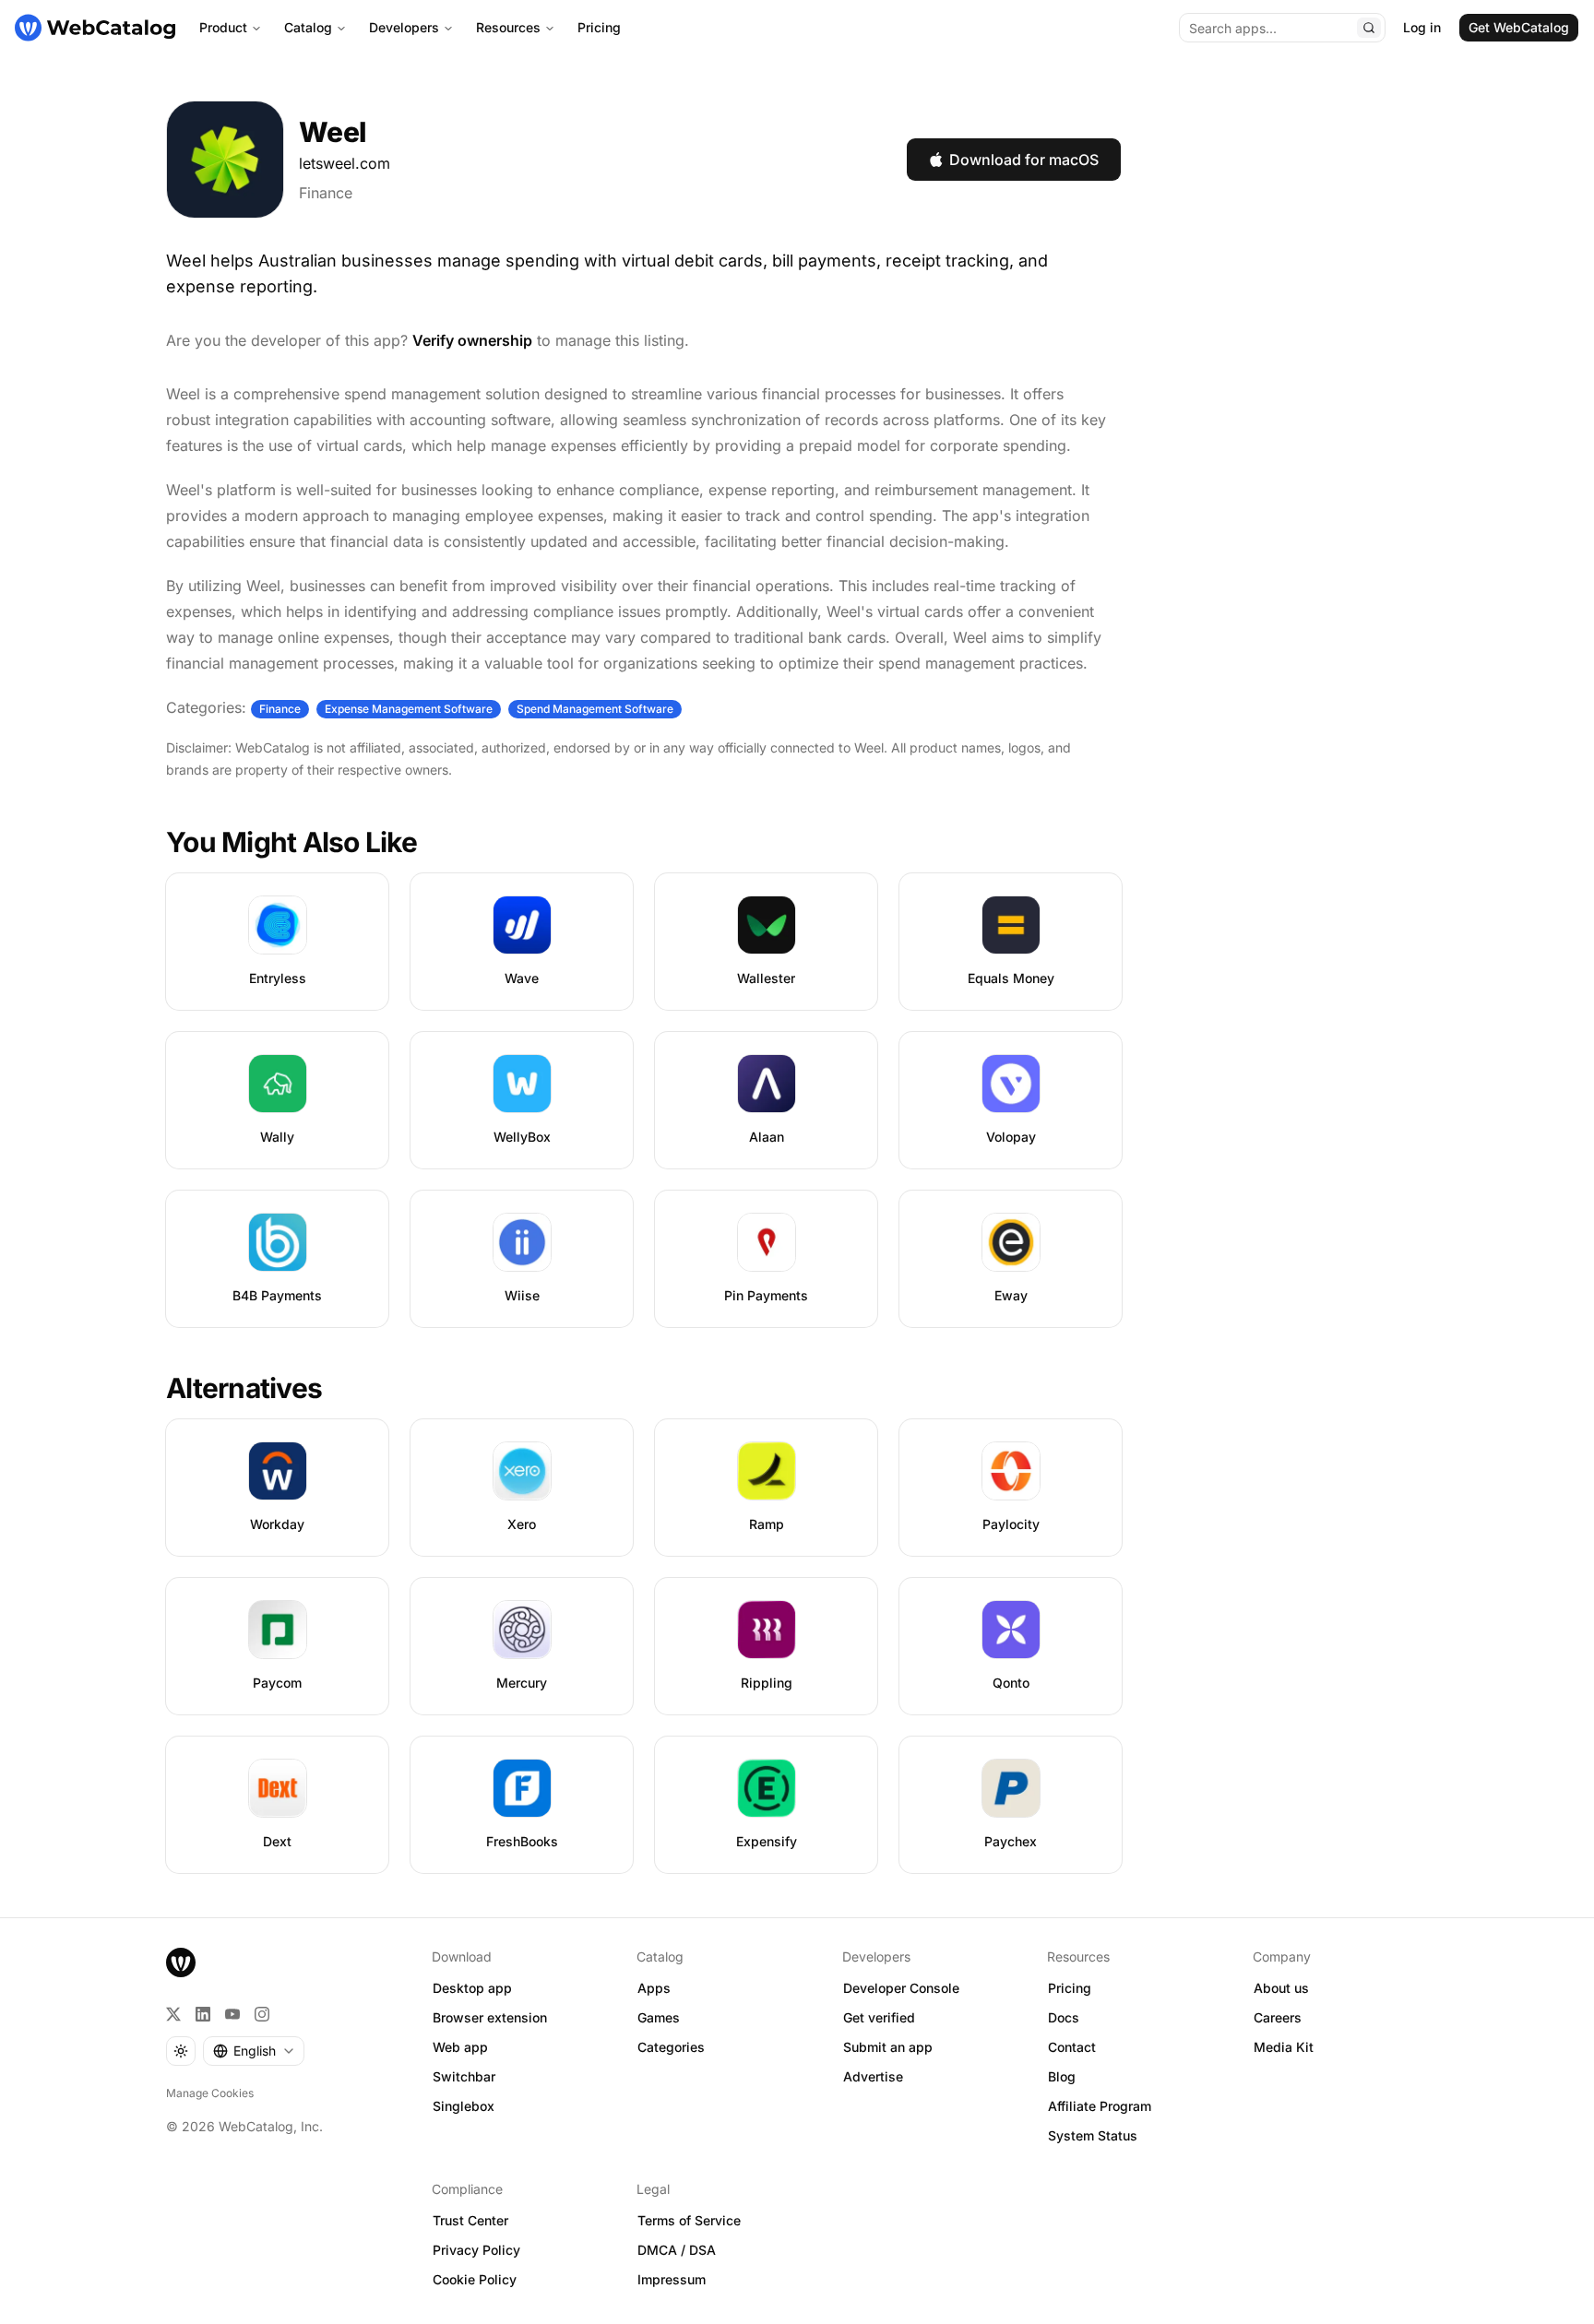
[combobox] (254, 2051)
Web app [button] (460, 2047)
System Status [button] (1093, 2135)
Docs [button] (1064, 2017)
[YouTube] (232, 2014)
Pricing (599, 27)
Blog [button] (1062, 2076)
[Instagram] (262, 2014)
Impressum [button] (672, 2279)
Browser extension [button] (490, 2017)
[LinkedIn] (203, 2014)
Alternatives (244, 1388)
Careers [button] (1278, 2017)
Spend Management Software (595, 709)
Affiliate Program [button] (1100, 2106)
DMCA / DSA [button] (677, 2250)
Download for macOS (1024, 160)
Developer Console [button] (901, 1988)
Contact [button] (1072, 2047)
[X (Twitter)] (173, 2014)
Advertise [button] (873, 2076)
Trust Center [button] (470, 2220)
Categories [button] (671, 2047)
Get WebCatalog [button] (1519, 27)
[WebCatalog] (181, 1962)
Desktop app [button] (472, 1988)
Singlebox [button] (464, 2106)
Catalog (308, 27)
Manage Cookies (210, 2093)
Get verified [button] (879, 2017)
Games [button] (659, 2017)
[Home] (95, 28)
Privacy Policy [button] (476, 2250)
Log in (1422, 27)
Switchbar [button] (464, 2076)
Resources (508, 27)
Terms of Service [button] (689, 2220)
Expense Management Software (409, 709)
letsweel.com (345, 163)
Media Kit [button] (1284, 2047)
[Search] (1369, 28)
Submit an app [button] (888, 2047)
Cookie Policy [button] (475, 2279)
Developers (404, 27)
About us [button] (1281, 1988)
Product (223, 27)
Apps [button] (654, 1988)
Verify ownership (472, 340)
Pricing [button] (1070, 1988)
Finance (326, 193)
